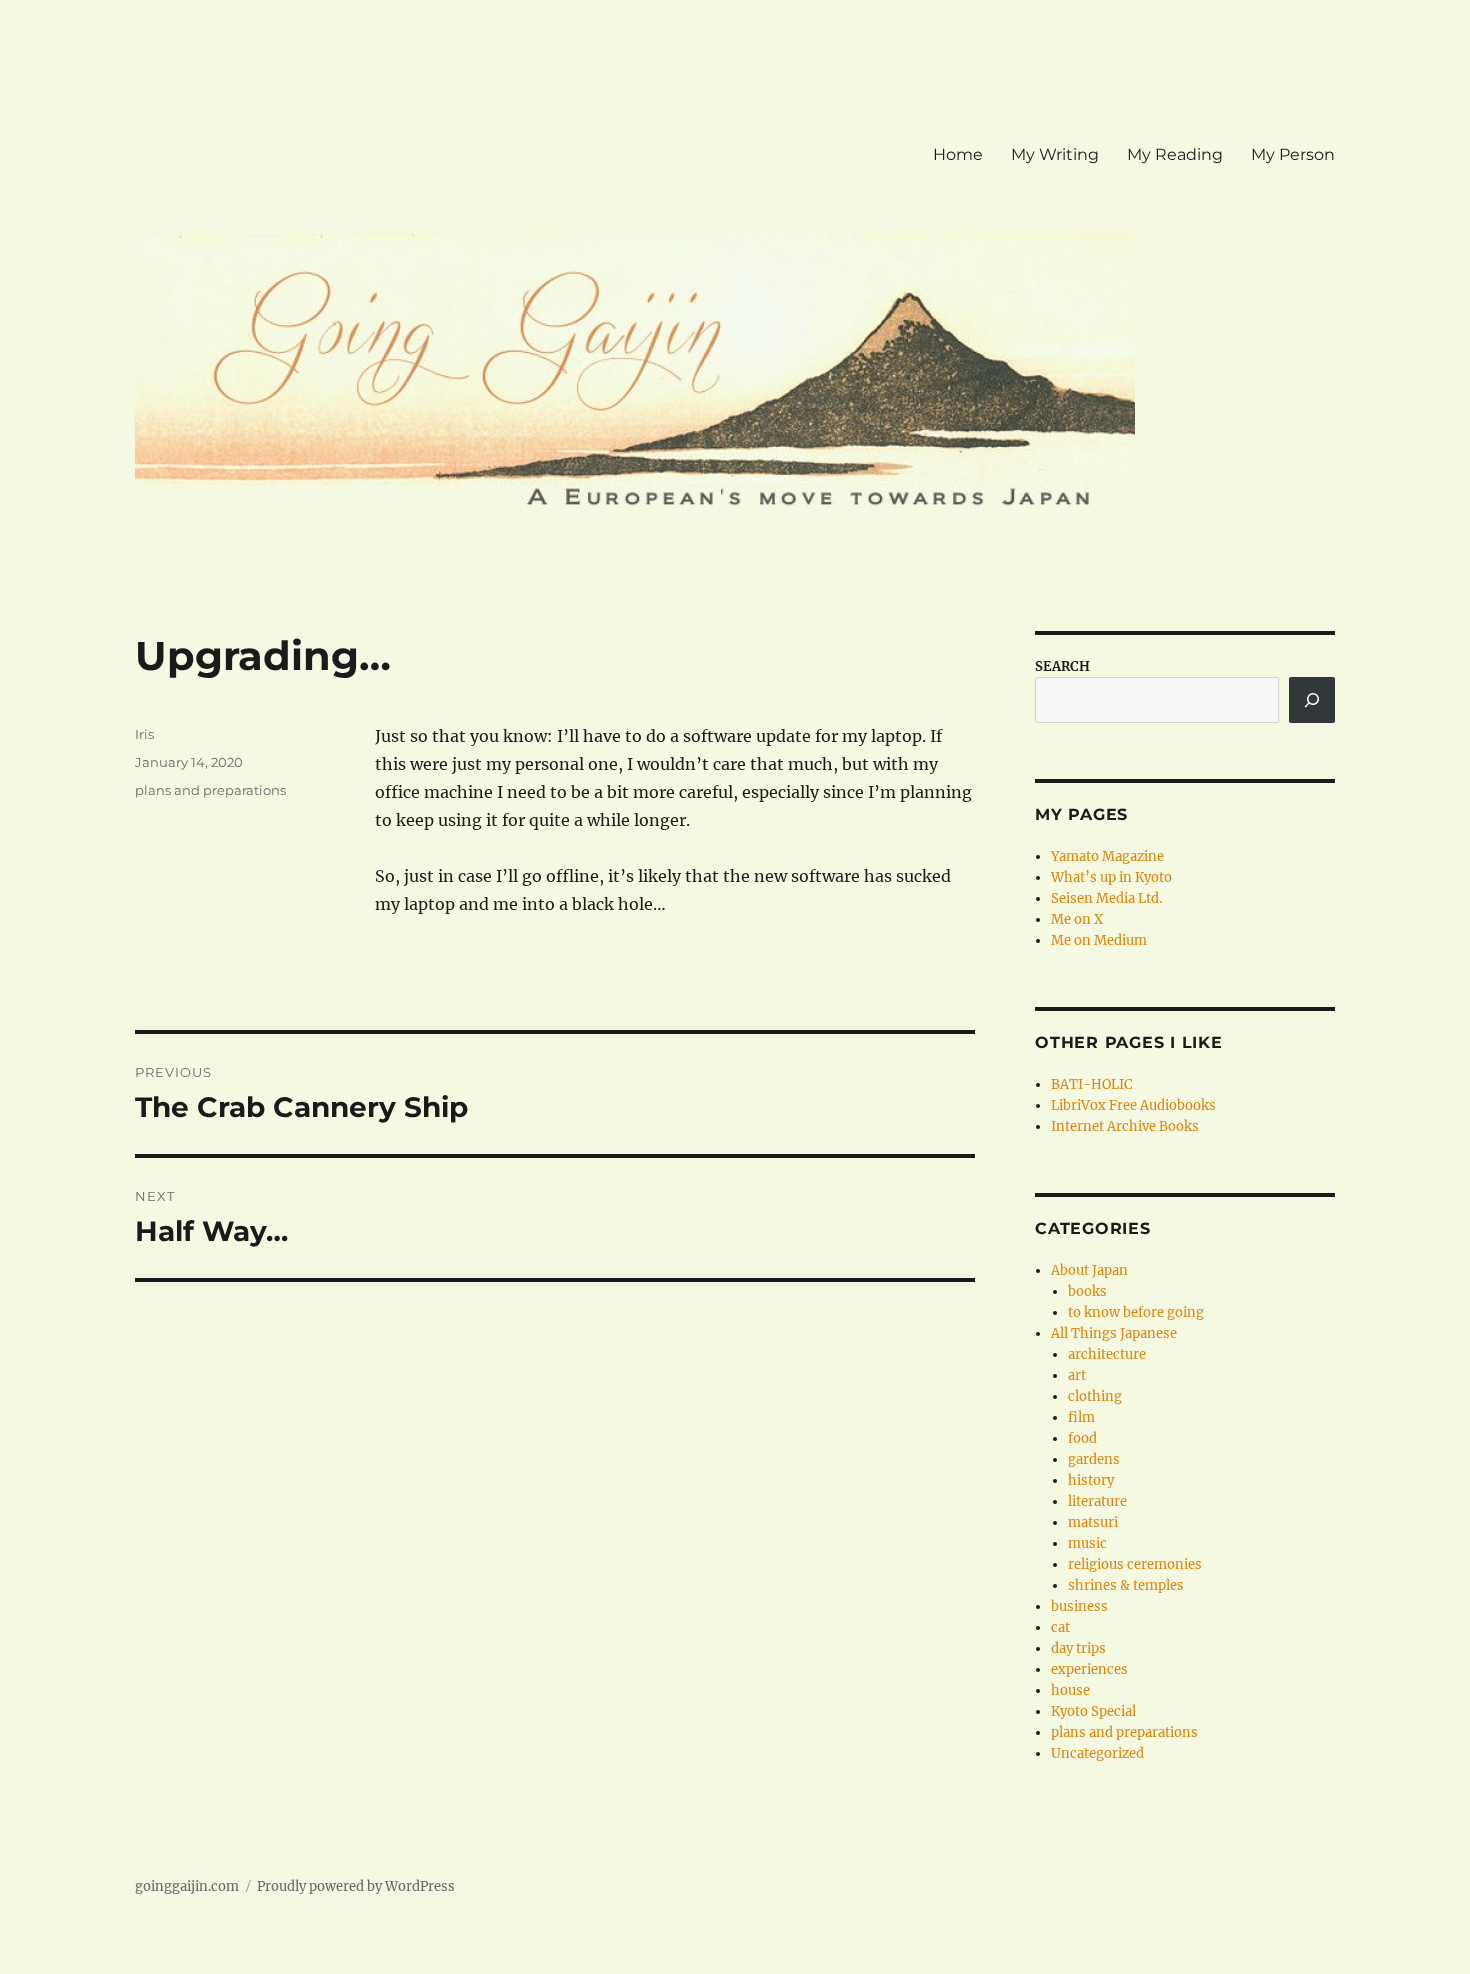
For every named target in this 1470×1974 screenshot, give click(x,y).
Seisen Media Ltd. (1106, 898)
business (1079, 1606)
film (1081, 1417)
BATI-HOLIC (1091, 1084)
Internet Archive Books (1125, 1126)
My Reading (1175, 154)
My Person (1293, 154)
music (1087, 1543)
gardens (1094, 1459)
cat (1060, 1627)
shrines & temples (1126, 1585)
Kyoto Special (1093, 1711)
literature (1097, 1501)
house (1070, 1690)
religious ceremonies (1135, 1564)
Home (958, 154)
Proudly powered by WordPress (356, 1886)
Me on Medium (1099, 940)
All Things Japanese (1114, 1333)
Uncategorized (1097, 1753)
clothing (1095, 1396)
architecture (1107, 1354)
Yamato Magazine (1107, 856)
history (1091, 1480)
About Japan (1089, 1270)
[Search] (1312, 700)
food (1082, 1438)
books (1087, 1291)
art (1077, 1375)
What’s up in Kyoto (1111, 877)
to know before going (1136, 1312)
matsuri (1093, 1522)
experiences (1089, 1669)
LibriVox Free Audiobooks (1133, 1105)
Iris (144, 734)
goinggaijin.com (187, 1886)
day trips (1078, 1648)
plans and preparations (210, 790)
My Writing (1055, 154)
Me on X (1077, 919)
